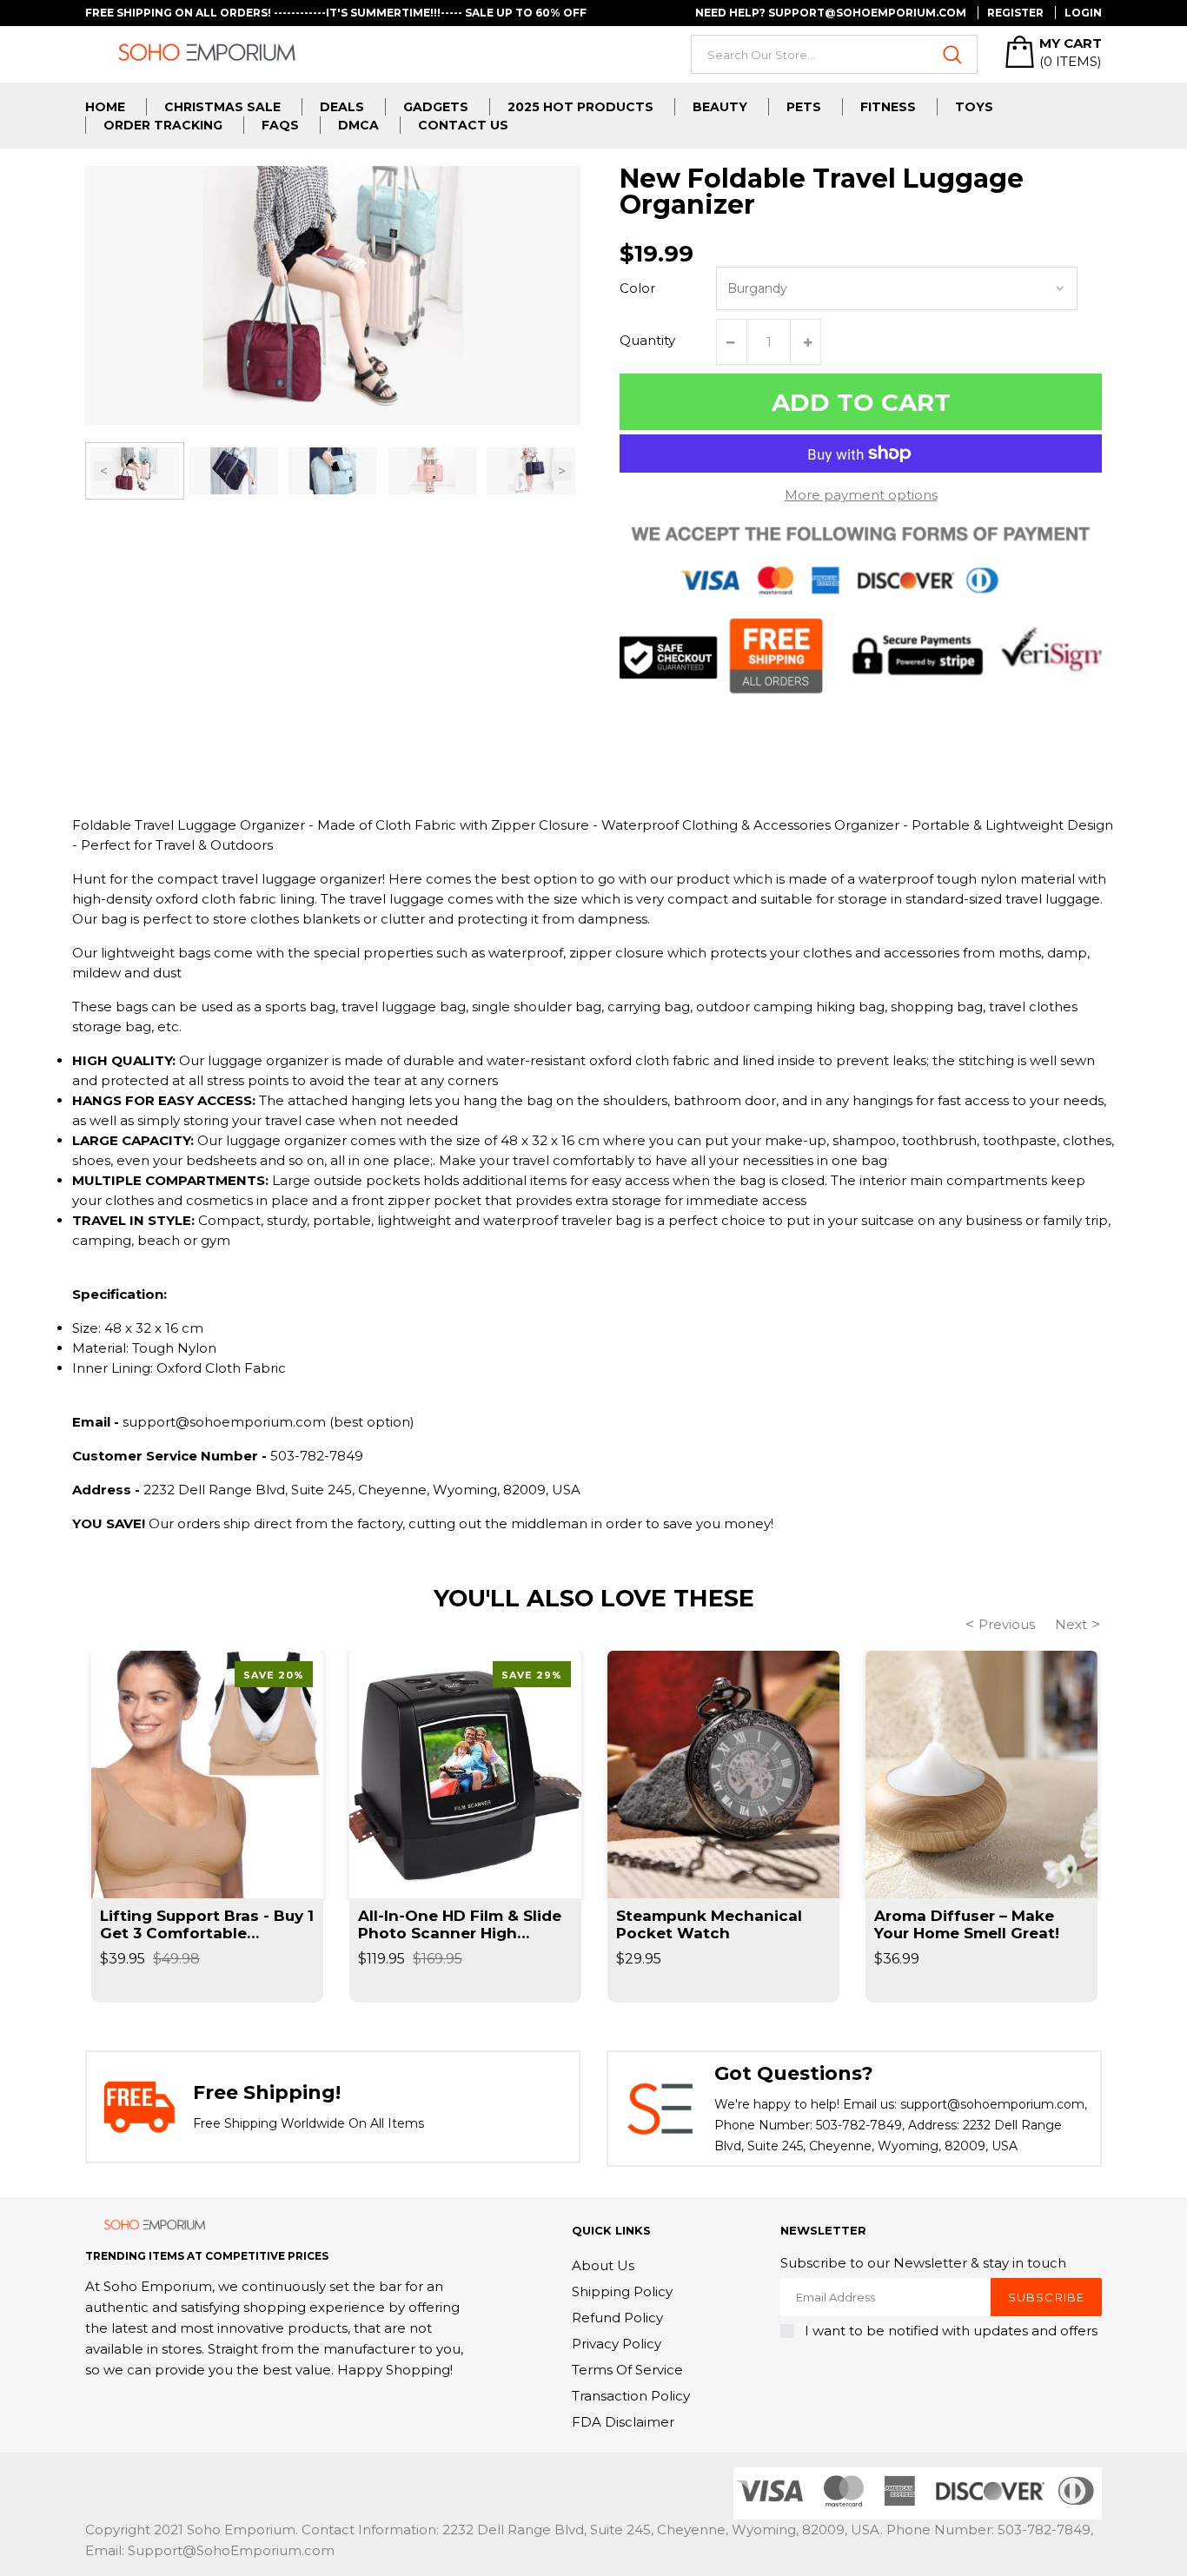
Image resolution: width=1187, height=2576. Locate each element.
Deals (342, 107)
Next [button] (562, 470)
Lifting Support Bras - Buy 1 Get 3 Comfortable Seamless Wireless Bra (207, 1924)
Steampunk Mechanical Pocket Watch (709, 1924)
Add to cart (861, 402)
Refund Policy (617, 2318)
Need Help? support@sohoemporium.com (831, 13)
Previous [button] (104, 470)
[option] (135, 470)
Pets (804, 107)
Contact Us (463, 125)
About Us (603, 2265)
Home (105, 107)
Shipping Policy (622, 2291)
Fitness (888, 107)
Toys (974, 107)
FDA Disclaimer (623, 2422)
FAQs (280, 125)
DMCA (358, 125)
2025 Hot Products (580, 107)
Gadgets (436, 107)
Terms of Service (627, 2370)
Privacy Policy (617, 2344)
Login (1083, 13)
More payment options (861, 495)
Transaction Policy (631, 2396)
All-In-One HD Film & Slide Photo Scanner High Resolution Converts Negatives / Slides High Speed (460, 1924)
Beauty (720, 107)
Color (637, 288)
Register (1015, 13)
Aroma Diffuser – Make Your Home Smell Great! (967, 1924)
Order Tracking (163, 125)
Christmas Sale (222, 107)
